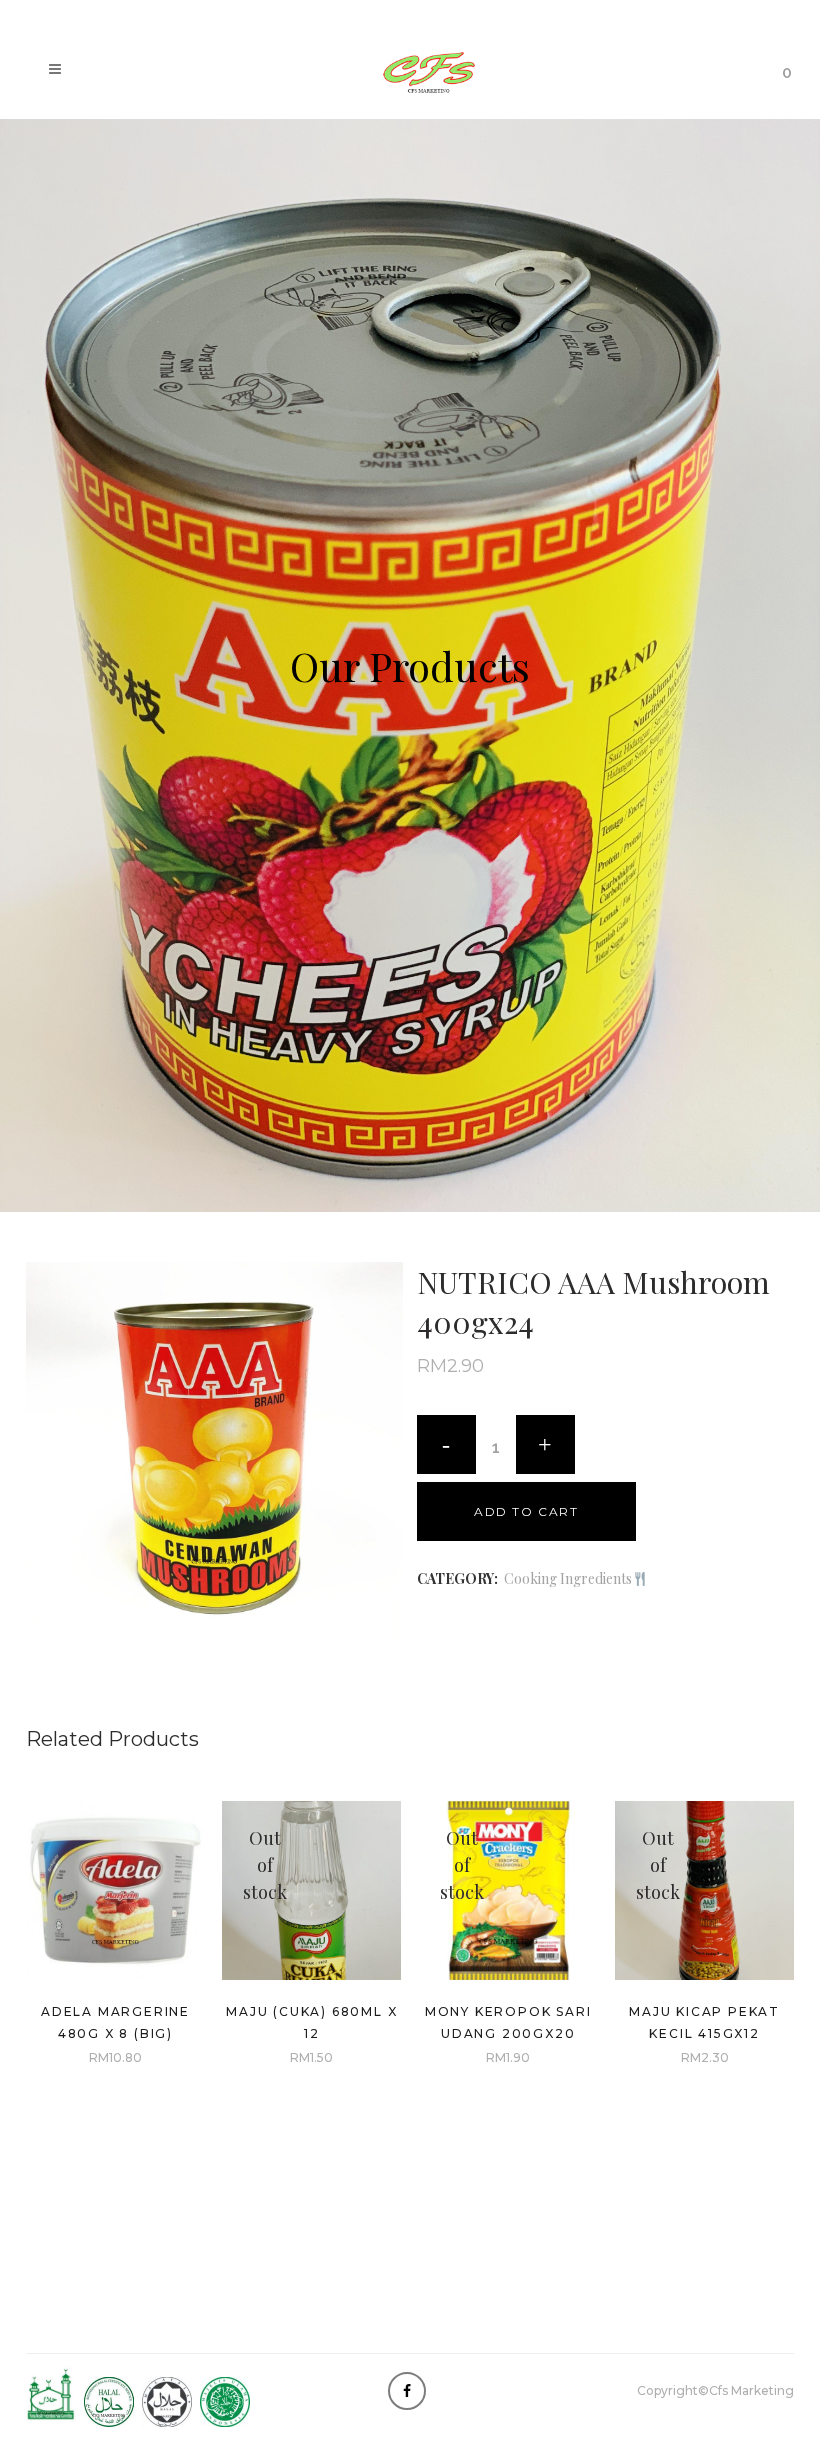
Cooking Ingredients (568, 1578)
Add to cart (526, 1511)
